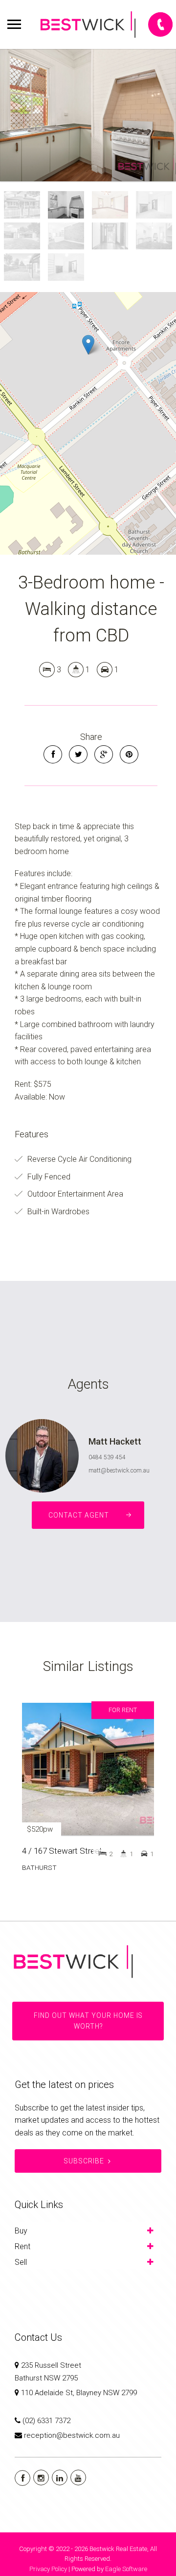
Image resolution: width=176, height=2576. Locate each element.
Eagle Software (126, 2569)
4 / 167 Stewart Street (62, 1851)
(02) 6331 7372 (46, 2421)
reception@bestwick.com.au (72, 2435)
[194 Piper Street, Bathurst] (88, 115)
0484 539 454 (107, 1457)
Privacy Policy (48, 2569)
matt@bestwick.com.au (119, 1471)
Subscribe (84, 2161)
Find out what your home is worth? (88, 2021)
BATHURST (39, 1867)
